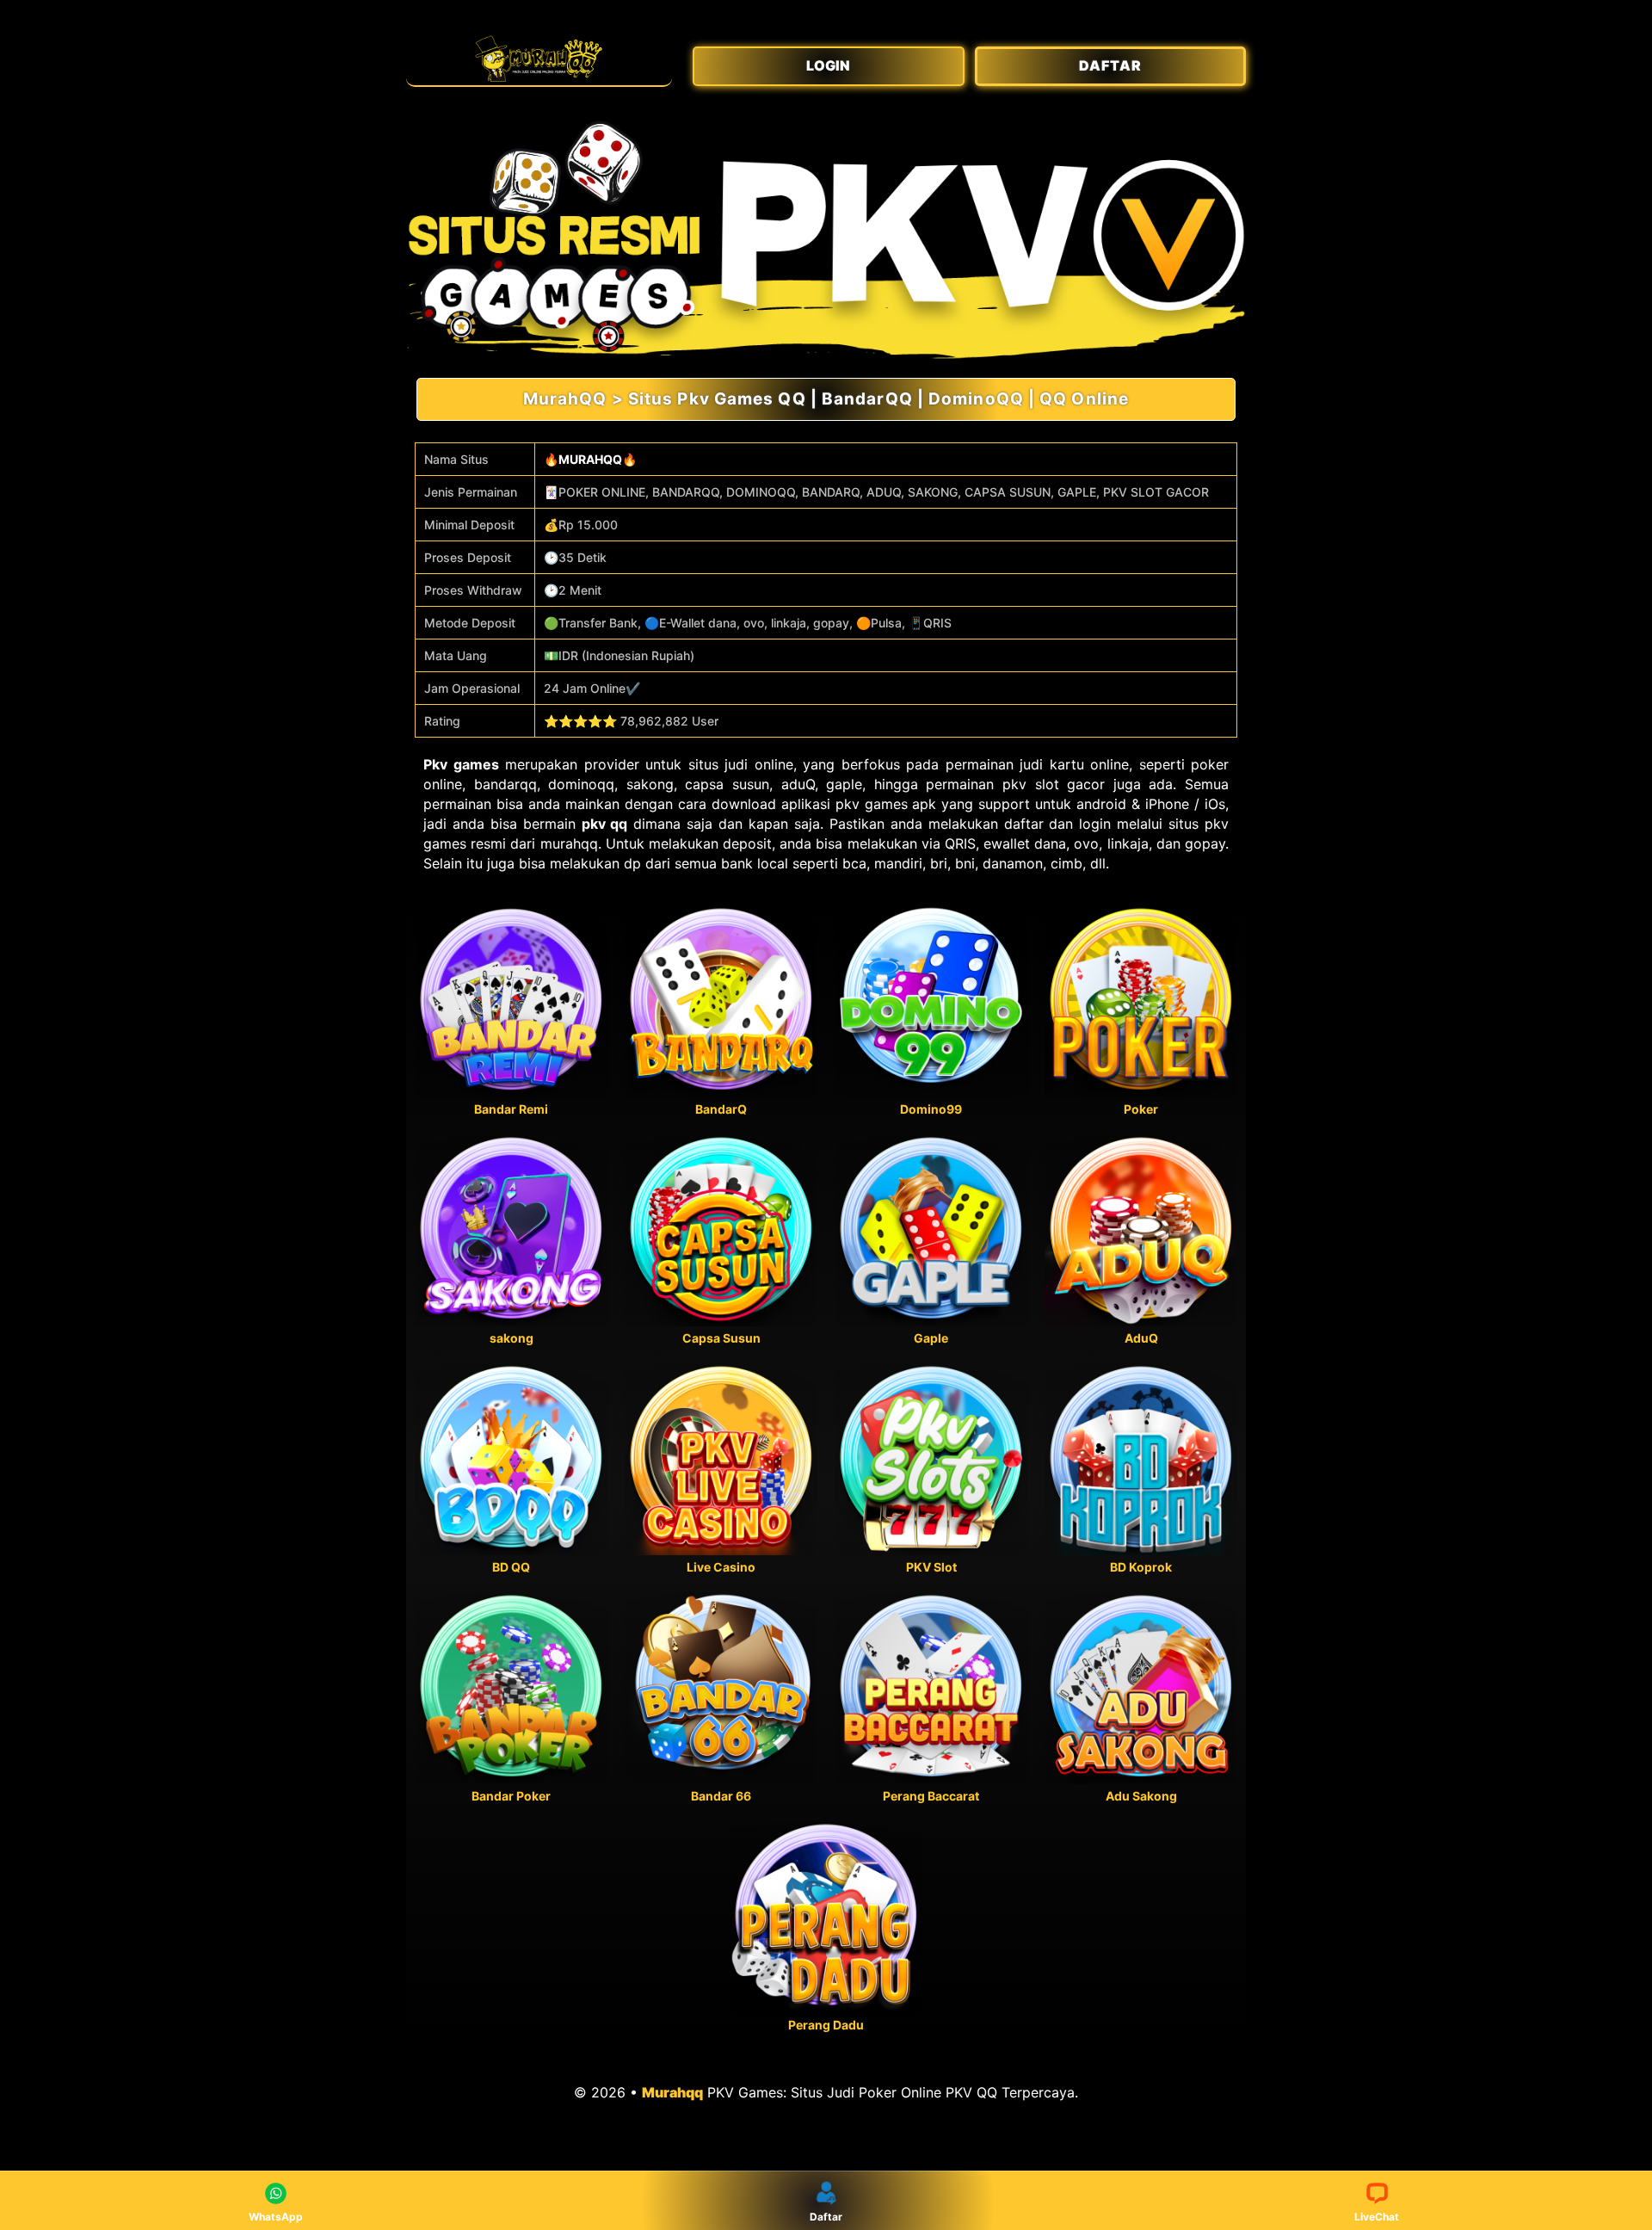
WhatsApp (276, 2217)
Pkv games (461, 764)
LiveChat (1377, 2217)
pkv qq (605, 824)
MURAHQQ (590, 459)
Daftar (826, 2217)
